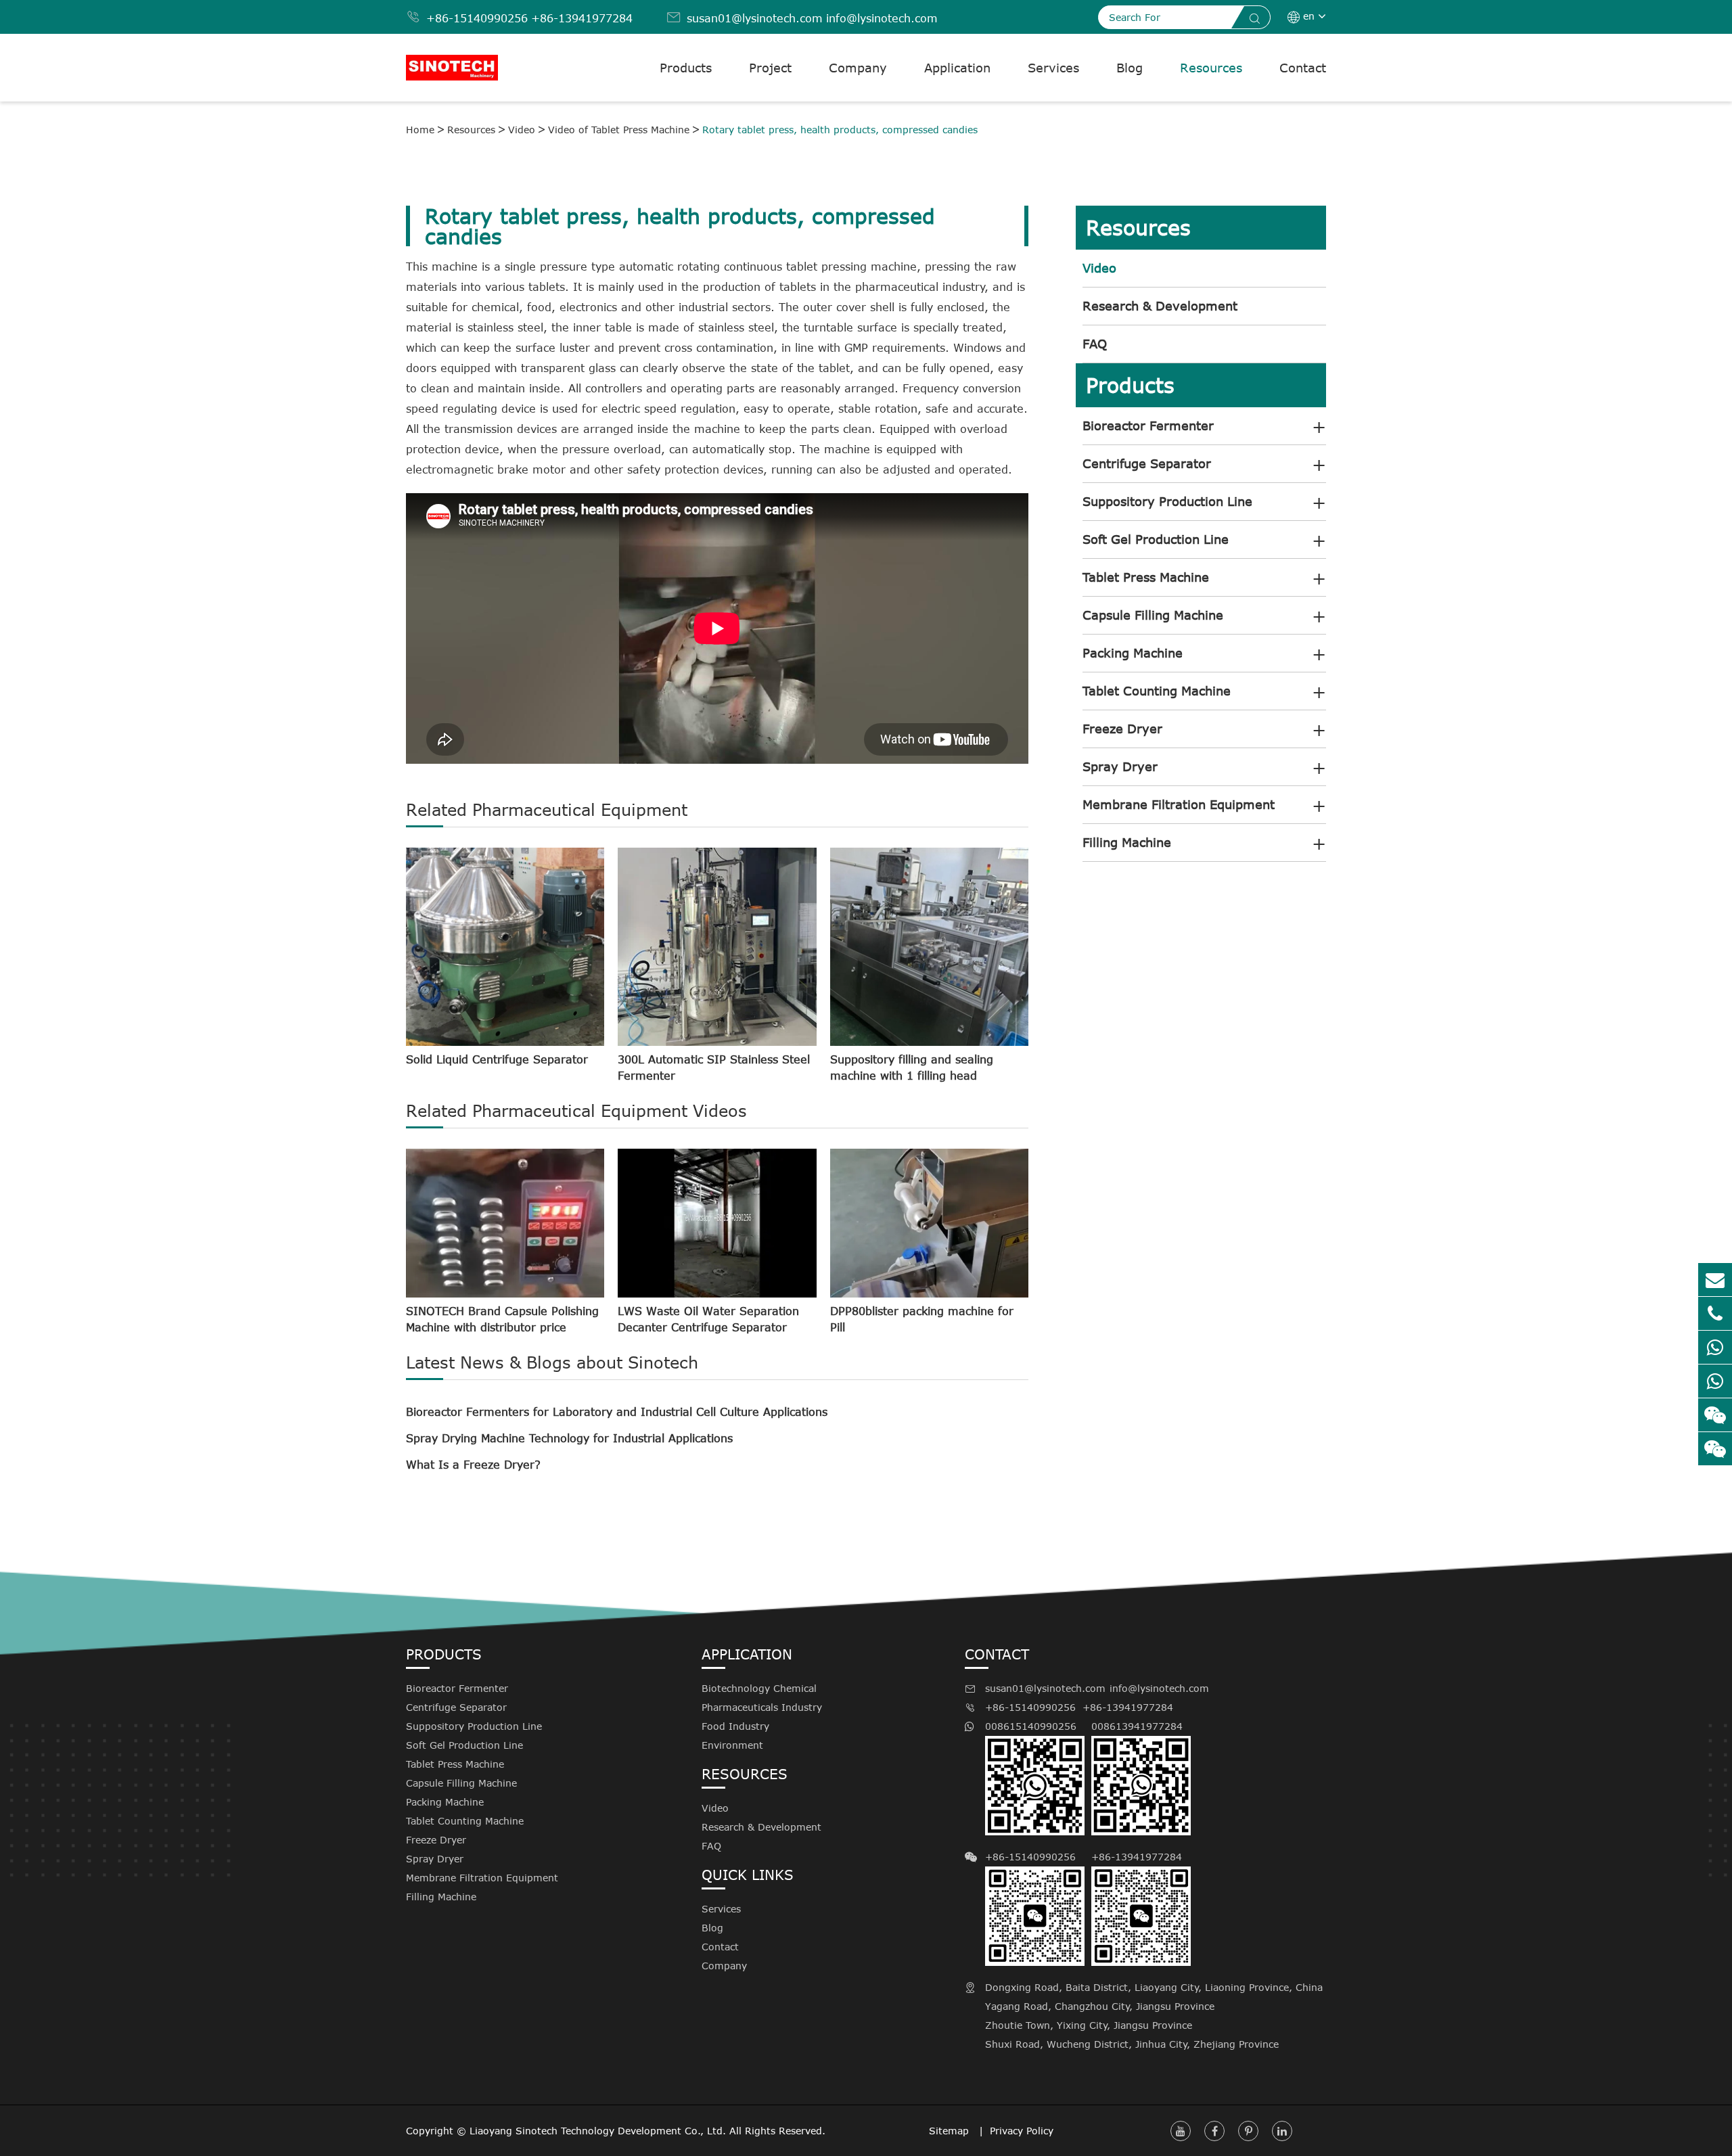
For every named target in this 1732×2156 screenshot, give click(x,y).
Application (957, 68)
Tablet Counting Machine (1157, 691)
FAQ (1095, 344)
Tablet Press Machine (1146, 577)
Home (420, 130)
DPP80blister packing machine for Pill (922, 1319)
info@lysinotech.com (882, 18)
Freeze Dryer (1122, 729)
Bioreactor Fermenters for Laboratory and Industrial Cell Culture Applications (617, 1412)
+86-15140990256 (477, 18)
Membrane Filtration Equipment (1179, 804)
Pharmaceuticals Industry (762, 1707)
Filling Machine (1127, 842)
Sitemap (951, 2131)
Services (1053, 68)
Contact (1303, 68)
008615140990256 (1031, 1726)
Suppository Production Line (1167, 501)
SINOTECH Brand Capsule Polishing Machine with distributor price (502, 1319)
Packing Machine (1133, 653)
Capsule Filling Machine (1153, 615)
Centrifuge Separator (1147, 463)
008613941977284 (1137, 1726)
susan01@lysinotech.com (755, 18)
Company (858, 68)
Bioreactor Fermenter (1148, 426)
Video (522, 130)
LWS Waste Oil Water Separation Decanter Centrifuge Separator (708, 1319)
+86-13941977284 (582, 18)
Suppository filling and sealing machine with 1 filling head (912, 1068)
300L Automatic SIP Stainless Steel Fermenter (714, 1068)
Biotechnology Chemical (759, 1688)
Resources (1211, 68)
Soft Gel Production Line (1156, 539)
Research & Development (1160, 306)
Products (686, 68)
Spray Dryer (1120, 766)
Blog (1130, 68)
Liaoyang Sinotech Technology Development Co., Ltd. (598, 2131)
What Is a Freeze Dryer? (473, 1465)
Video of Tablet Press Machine (619, 130)
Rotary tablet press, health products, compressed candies (840, 130)
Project (770, 68)
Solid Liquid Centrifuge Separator (497, 1059)
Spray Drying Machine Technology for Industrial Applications (569, 1438)
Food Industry (735, 1726)
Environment (732, 1745)
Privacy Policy (1022, 2131)
